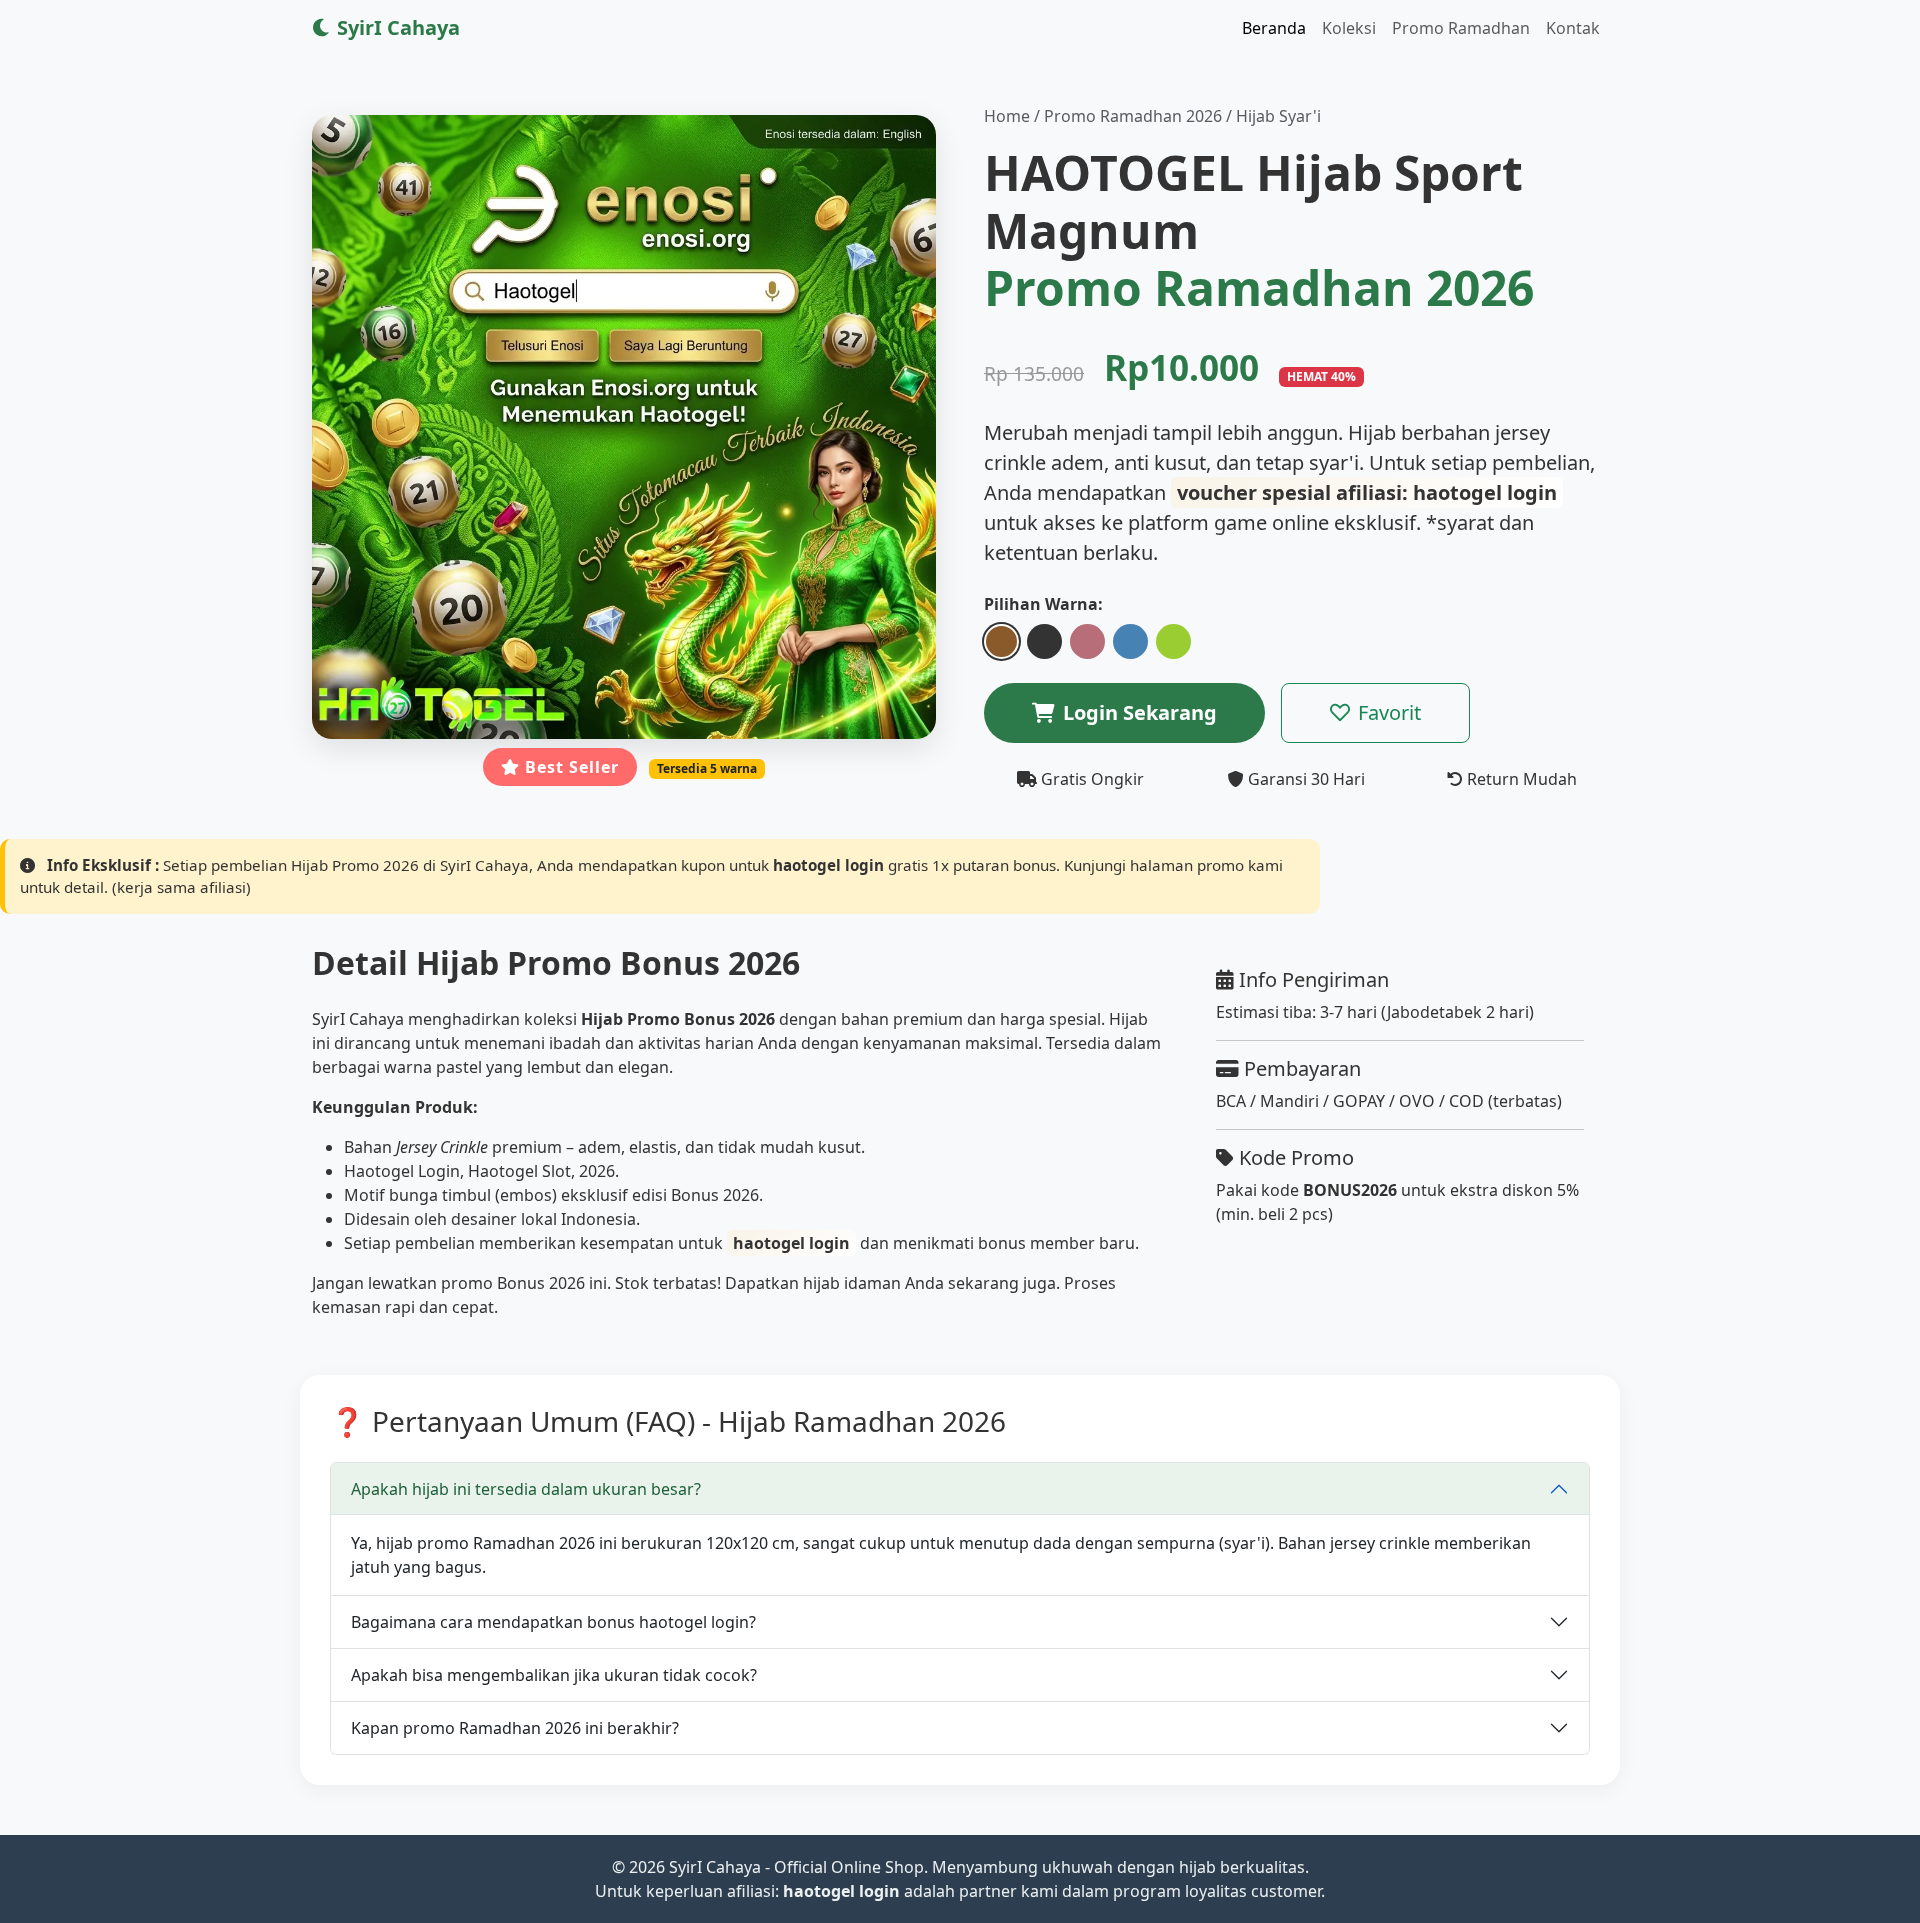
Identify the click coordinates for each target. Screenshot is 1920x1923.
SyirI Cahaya (396, 27)
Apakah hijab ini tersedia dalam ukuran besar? (526, 1489)
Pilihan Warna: (1043, 604)
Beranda (1274, 28)
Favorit (1389, 712)
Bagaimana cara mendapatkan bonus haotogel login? (553, 1622)
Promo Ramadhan (1461, 28)
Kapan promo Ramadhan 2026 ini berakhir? (515, 1728)
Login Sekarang (1140, 712)
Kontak (1573, 28)
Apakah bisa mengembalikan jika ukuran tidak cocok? (554, 1675)
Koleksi (1349, 28)
